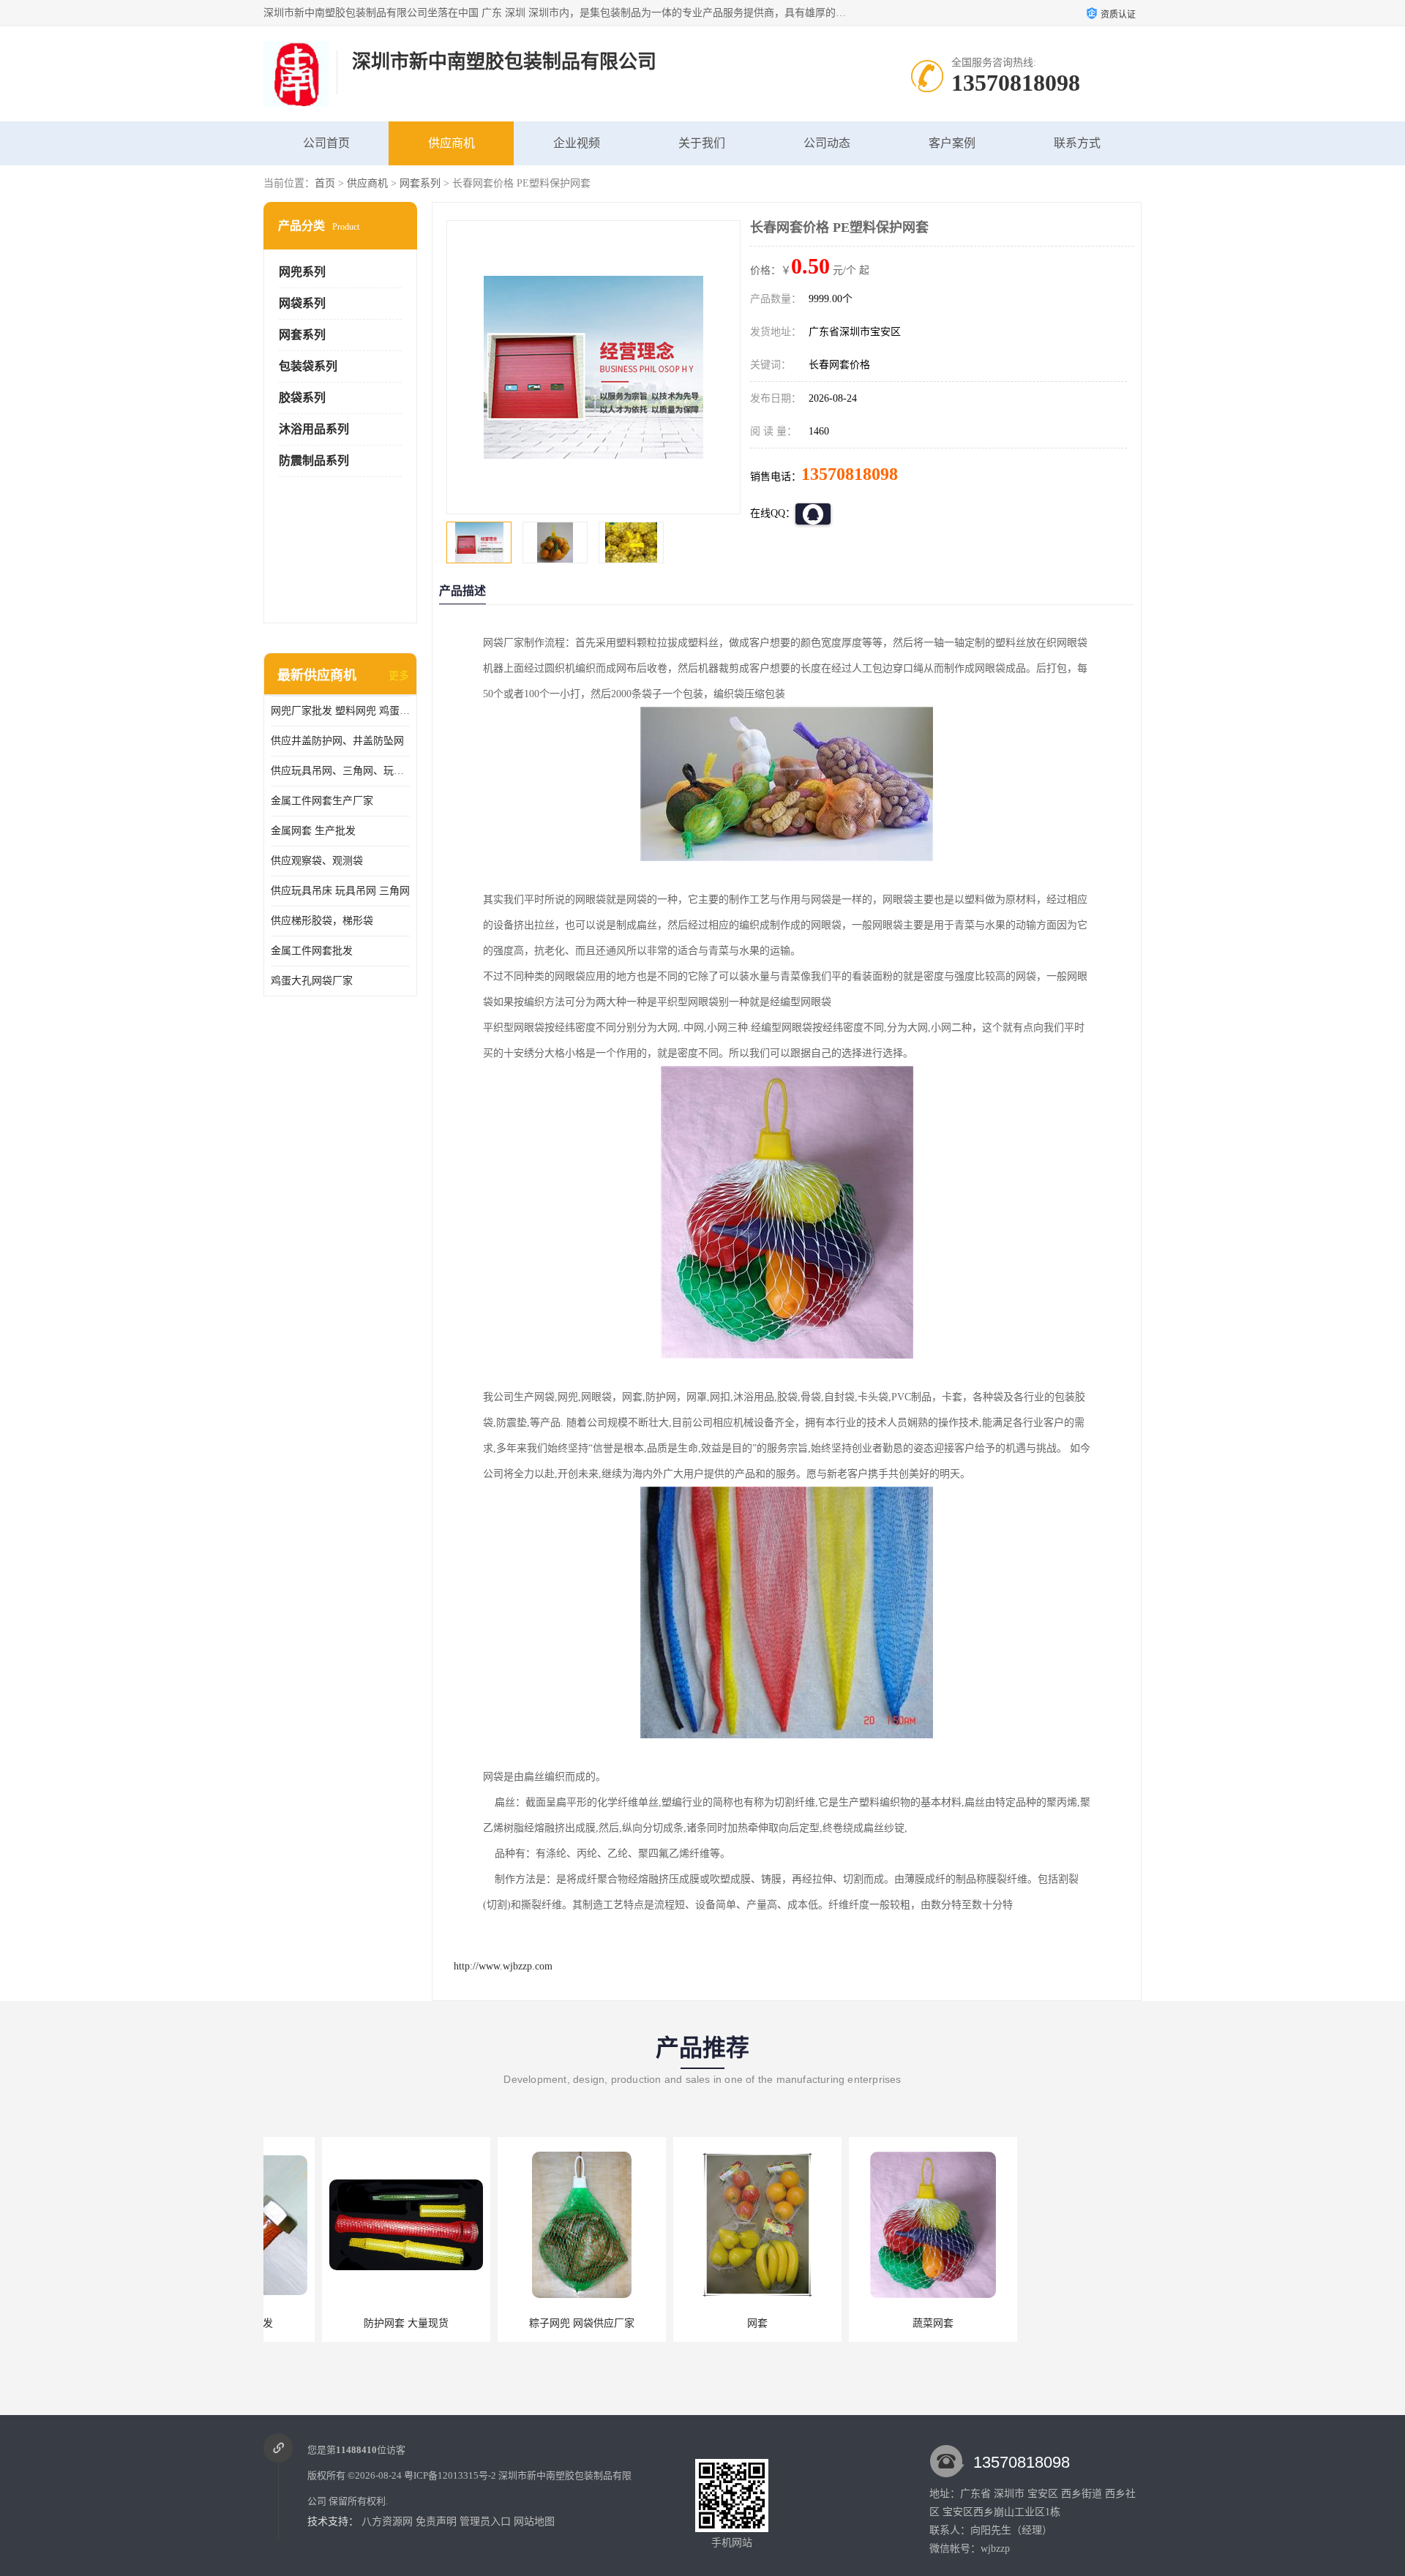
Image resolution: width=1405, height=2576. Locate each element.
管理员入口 (485, 2521)
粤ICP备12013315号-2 (450, 2475)
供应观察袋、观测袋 (317, 861)
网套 (699, 2323)
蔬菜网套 (874, 2323)
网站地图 (534, 2521)
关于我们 (702, 143)
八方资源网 (387, 2521)
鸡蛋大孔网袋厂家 (312, 981)
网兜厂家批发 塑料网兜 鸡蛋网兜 (340, 711)
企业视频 (577, 143)
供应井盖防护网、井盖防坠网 (337, 741)
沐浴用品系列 (314, 429)
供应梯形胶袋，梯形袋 (322, 921)
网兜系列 (302, 272)
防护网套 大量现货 (348, 2323)
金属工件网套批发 (312, 951)
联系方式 (1077, 143)
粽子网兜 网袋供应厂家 (523, 2323)
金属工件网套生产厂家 (322, 801)
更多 (399, 676)
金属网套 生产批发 (313, 831)
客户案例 (952, 143)
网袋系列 (302, 303)
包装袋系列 (308, 366)
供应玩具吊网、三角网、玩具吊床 (340, 771)
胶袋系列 (302, 398)
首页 (325, 183)
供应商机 (452, 143)
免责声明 (436, 2521)
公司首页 (326, 143)
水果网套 (1050, 2323)
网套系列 (420, 183)
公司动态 (827, 143)
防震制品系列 (314, 461)
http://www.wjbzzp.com (503, 1966)
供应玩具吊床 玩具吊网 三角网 (340, 891)
